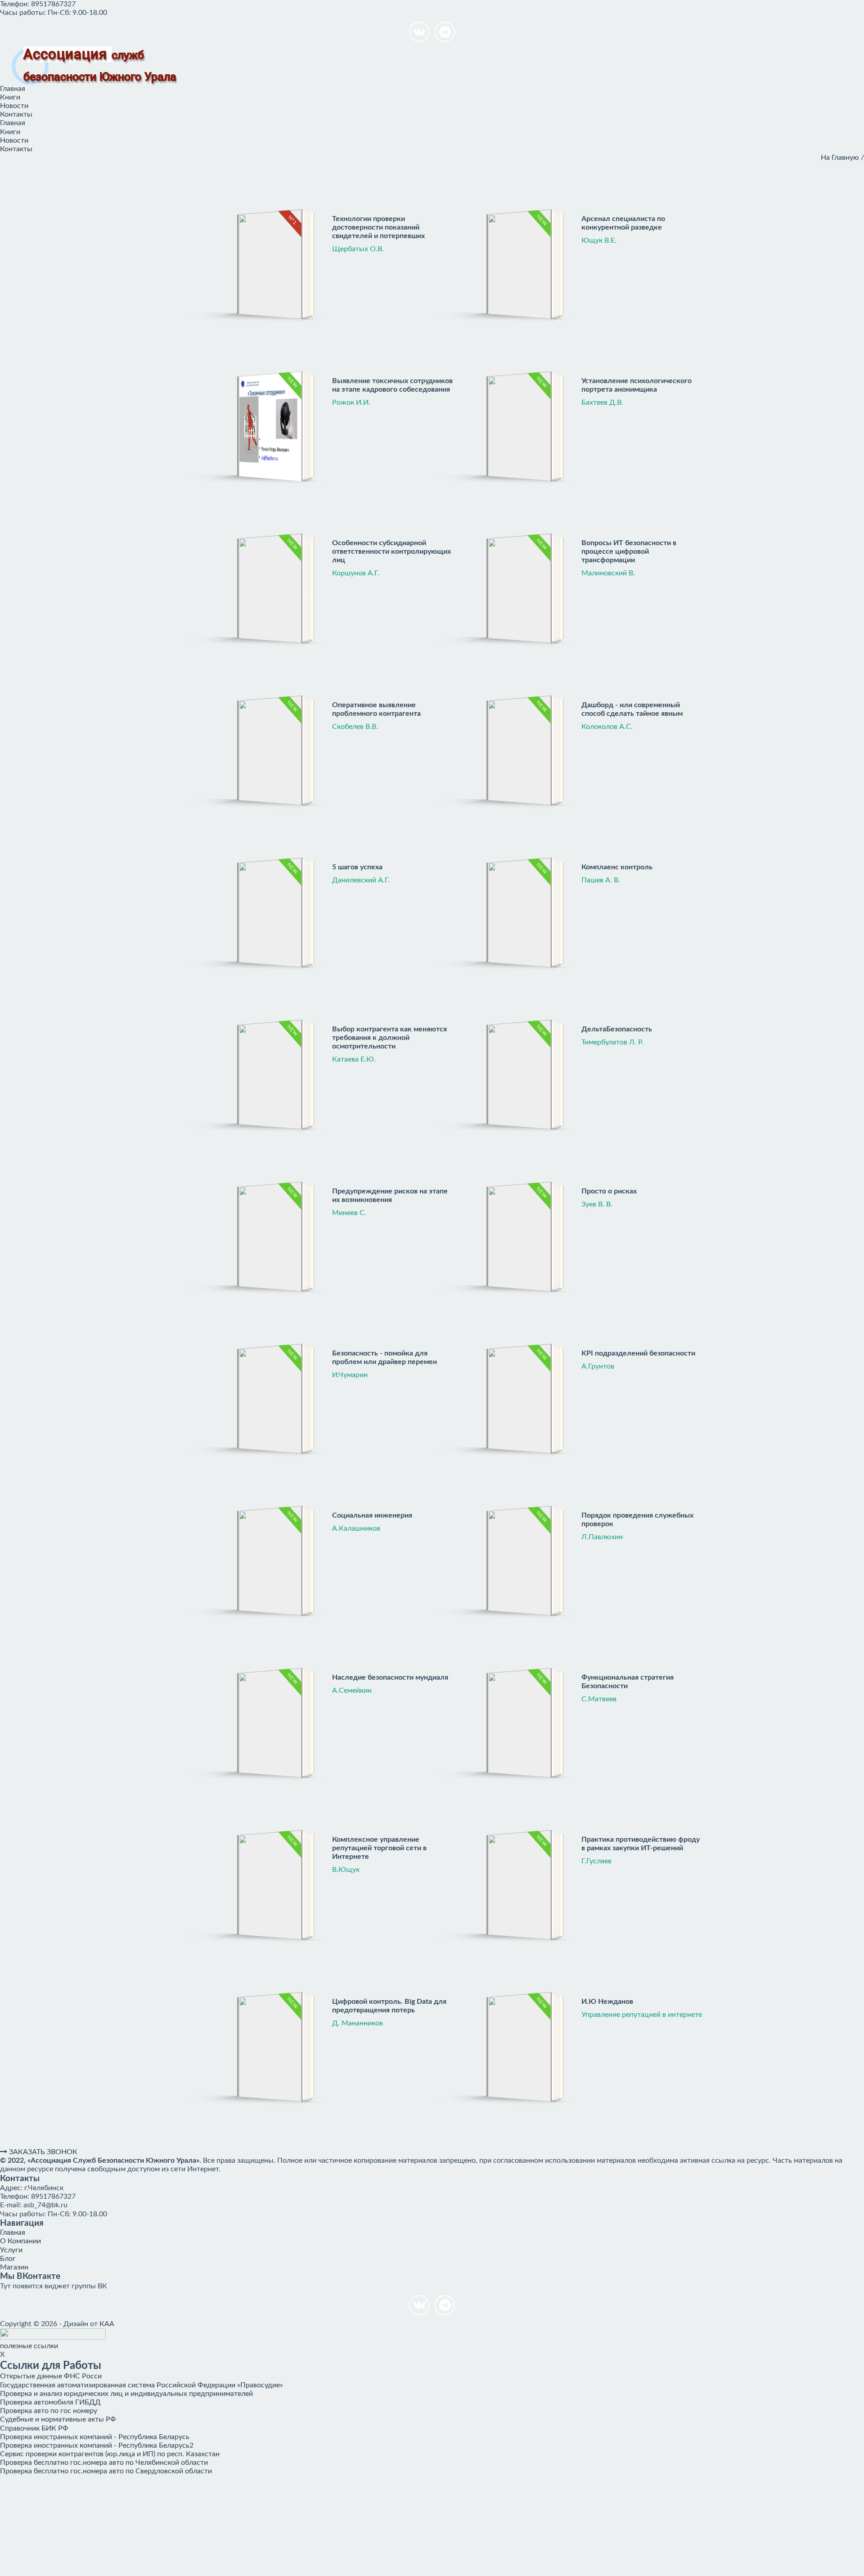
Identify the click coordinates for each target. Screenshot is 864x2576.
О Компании (20, 2241)
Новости (14, 106)
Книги (10, 97)
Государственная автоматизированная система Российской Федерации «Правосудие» (142, 2385)
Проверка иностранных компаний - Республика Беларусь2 (97, 2445)
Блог (8, 2259)
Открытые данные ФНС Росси (51, 2376)
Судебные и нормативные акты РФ (58, 2419)
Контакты (16, 114)
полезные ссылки (29, 2346)
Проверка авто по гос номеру (49, 2411)
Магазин (14, 2267)
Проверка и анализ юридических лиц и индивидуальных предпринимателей (126, 2394)
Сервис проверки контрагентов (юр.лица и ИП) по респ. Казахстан (110, 2454)
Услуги (11, 2250)
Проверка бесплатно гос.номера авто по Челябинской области (104, 2463)
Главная (13, 89)
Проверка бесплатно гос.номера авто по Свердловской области (106, 2471)
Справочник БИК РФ (34, 2428)
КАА (107, 2324)
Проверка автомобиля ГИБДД (50, 2402)
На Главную (840, 158)
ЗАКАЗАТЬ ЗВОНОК (42, 2152)
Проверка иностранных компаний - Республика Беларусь (95, 2437)
